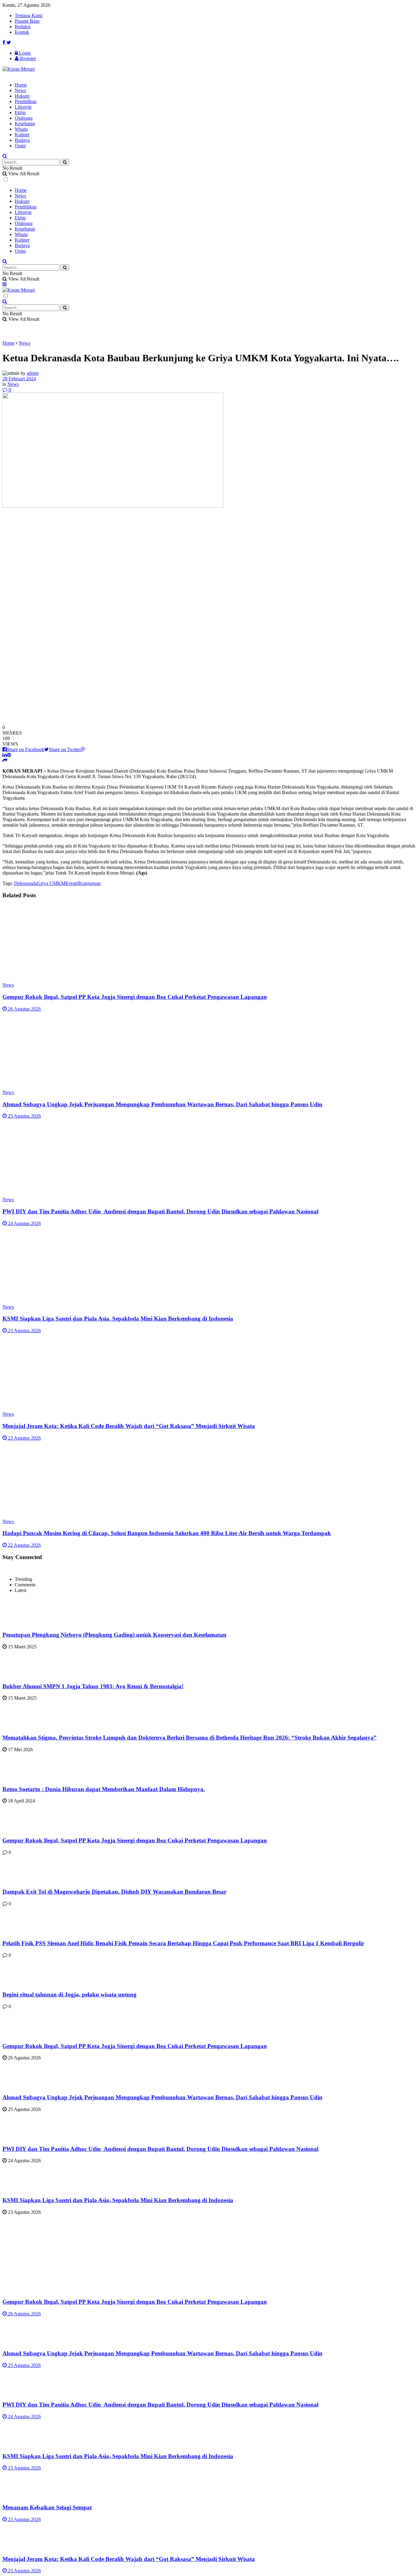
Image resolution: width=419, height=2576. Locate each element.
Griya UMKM (51, 883)
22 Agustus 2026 (24, 1545)
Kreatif (72, 883)
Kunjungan (90, 883)
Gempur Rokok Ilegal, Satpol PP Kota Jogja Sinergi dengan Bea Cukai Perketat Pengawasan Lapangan (135, 997)
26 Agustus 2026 (24, 1009)
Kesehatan (25, 124)
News (20, 90)
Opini (20, 146)
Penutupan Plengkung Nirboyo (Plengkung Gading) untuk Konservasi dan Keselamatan (114, 1635)
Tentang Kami (29, 16)
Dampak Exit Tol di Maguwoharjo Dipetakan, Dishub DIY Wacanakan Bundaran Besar (114, 1892)
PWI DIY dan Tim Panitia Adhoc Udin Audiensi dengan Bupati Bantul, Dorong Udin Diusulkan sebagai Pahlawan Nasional (160, 1211)
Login (24, 53)
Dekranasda (26, 883)
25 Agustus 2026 (24, 1116)
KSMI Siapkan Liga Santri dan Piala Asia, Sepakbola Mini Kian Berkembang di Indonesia (118, 1319)
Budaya (22, 140)
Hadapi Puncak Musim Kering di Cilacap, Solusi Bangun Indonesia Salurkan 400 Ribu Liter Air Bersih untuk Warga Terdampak (167, 1533)
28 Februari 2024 (19, 379)
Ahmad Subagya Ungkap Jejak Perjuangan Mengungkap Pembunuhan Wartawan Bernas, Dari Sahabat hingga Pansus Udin (162, 1104)
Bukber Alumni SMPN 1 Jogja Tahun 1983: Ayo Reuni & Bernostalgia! (93, 1686)
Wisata (21, 129)
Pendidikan (26, 101)
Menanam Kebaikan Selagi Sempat (47, 2507)
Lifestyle (23, 107)
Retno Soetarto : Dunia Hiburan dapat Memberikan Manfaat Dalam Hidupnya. (104, 1789)
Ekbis (20, 113)
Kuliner (22, 135)
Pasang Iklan (27, 21)
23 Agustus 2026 (24, 1331)
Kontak (22, 32)
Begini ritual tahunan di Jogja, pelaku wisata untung (69, 1994)
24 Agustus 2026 (24, 1223)
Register (27, 58)
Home (21, 85)
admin (33, 373)
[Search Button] (65, 162)
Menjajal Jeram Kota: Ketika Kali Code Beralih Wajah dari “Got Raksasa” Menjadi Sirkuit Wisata (129, 1426)
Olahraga (24, 118)
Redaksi (23, 27)
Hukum (22, 96)
